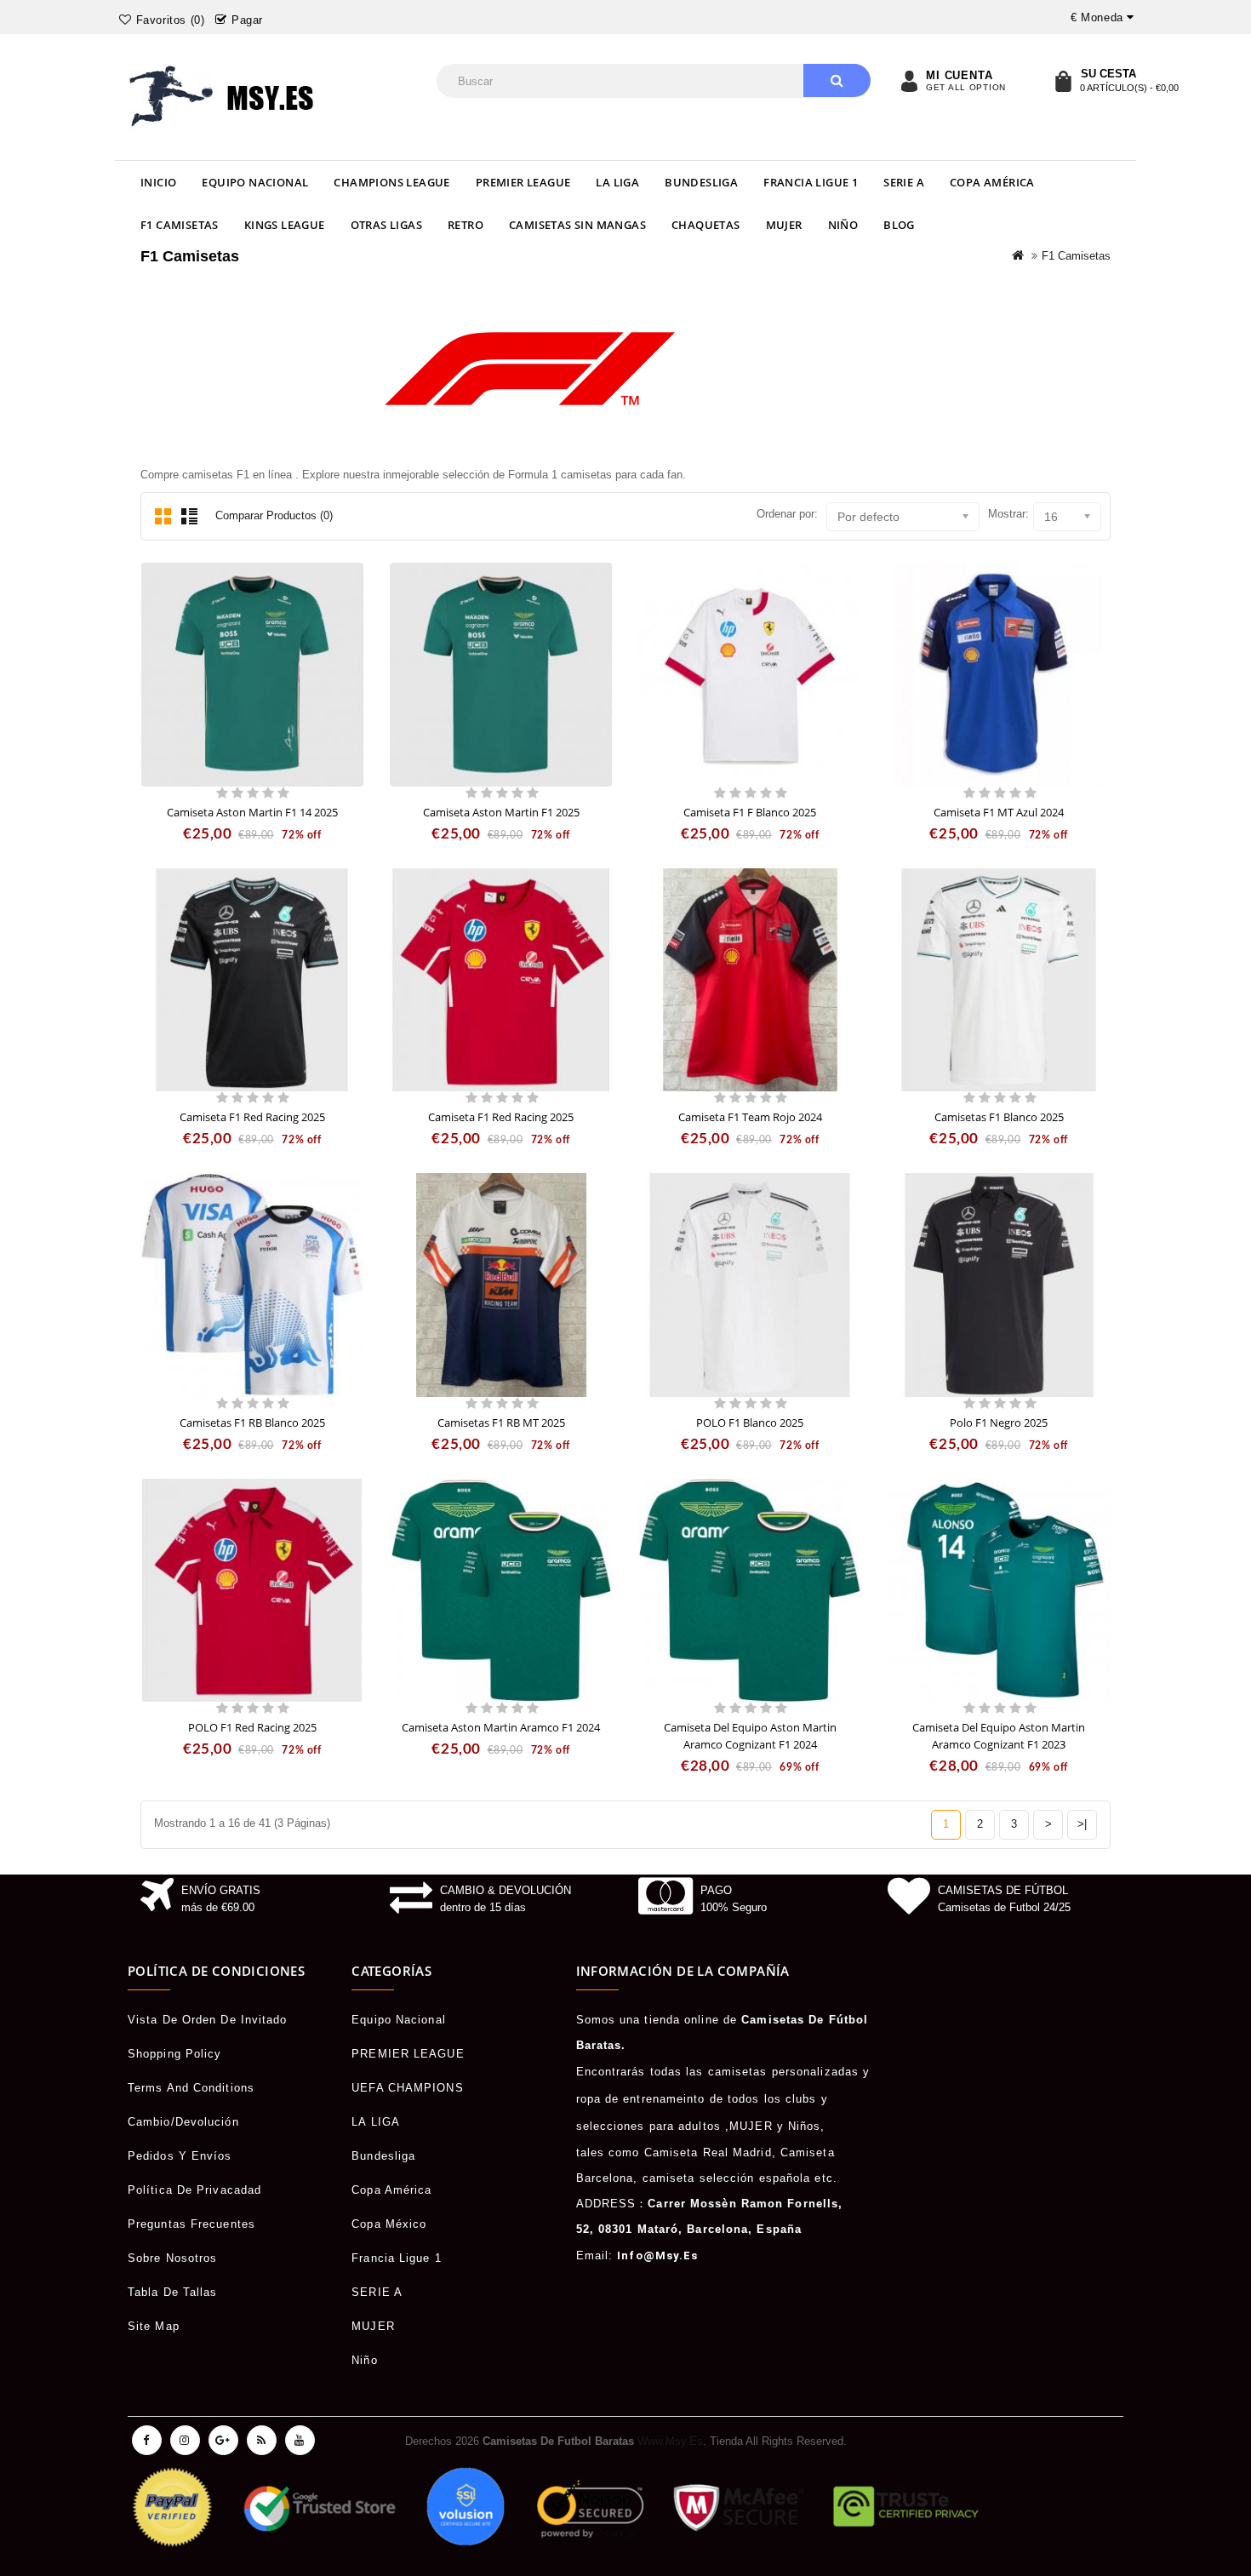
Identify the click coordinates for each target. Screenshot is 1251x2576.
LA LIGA (617, 182)
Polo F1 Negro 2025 (999, 1423)
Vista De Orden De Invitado (208, 2020)
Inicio (158, 182)
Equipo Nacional (255, 182)
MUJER (784, 225)
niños (805, 2126)
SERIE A (904, 182)
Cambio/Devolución (183, 2122)
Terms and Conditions (191, 2088)
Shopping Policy (175, 2054)
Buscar (837, 80)
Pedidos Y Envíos (180, 2156)
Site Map (154, 2326)
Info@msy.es (657, 2255)
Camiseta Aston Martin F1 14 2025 (252, 812)
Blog (899, 225)
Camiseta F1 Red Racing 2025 (252, 1117)
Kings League (285, 225)
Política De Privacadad (194, 2190)
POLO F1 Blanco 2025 (750, 1423)
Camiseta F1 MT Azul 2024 (999, 812)
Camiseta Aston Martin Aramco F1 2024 (501, 1727)
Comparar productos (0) (274, 515)
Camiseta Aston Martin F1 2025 (501, 812)
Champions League (391, 182)
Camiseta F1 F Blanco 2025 (750, 812)
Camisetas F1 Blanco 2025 (999, 1117)
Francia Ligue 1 (811, 182)
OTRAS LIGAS (386, 225)
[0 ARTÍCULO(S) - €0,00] (1063, 81)
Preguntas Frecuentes (191, 2224)
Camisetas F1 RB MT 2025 (501, 1423)
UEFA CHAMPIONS (407, 2088)
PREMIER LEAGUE (523, 182)
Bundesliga (701, 182)
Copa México (389, 2224)
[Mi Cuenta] (909, 81)
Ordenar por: (787, 514)
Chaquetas (706, 225)
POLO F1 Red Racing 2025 (252, 1727)
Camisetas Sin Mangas (577, 225)
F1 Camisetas (180, 225)
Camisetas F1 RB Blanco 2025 (252, 1423)
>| (1082, 1824)
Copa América (992, 182)
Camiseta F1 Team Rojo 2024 (750, 1117)
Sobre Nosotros (172, 2258)
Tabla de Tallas (173, 2292)
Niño (843, 225)
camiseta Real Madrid (708, 2152)
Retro (466, 225)
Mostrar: (1008, 514)
